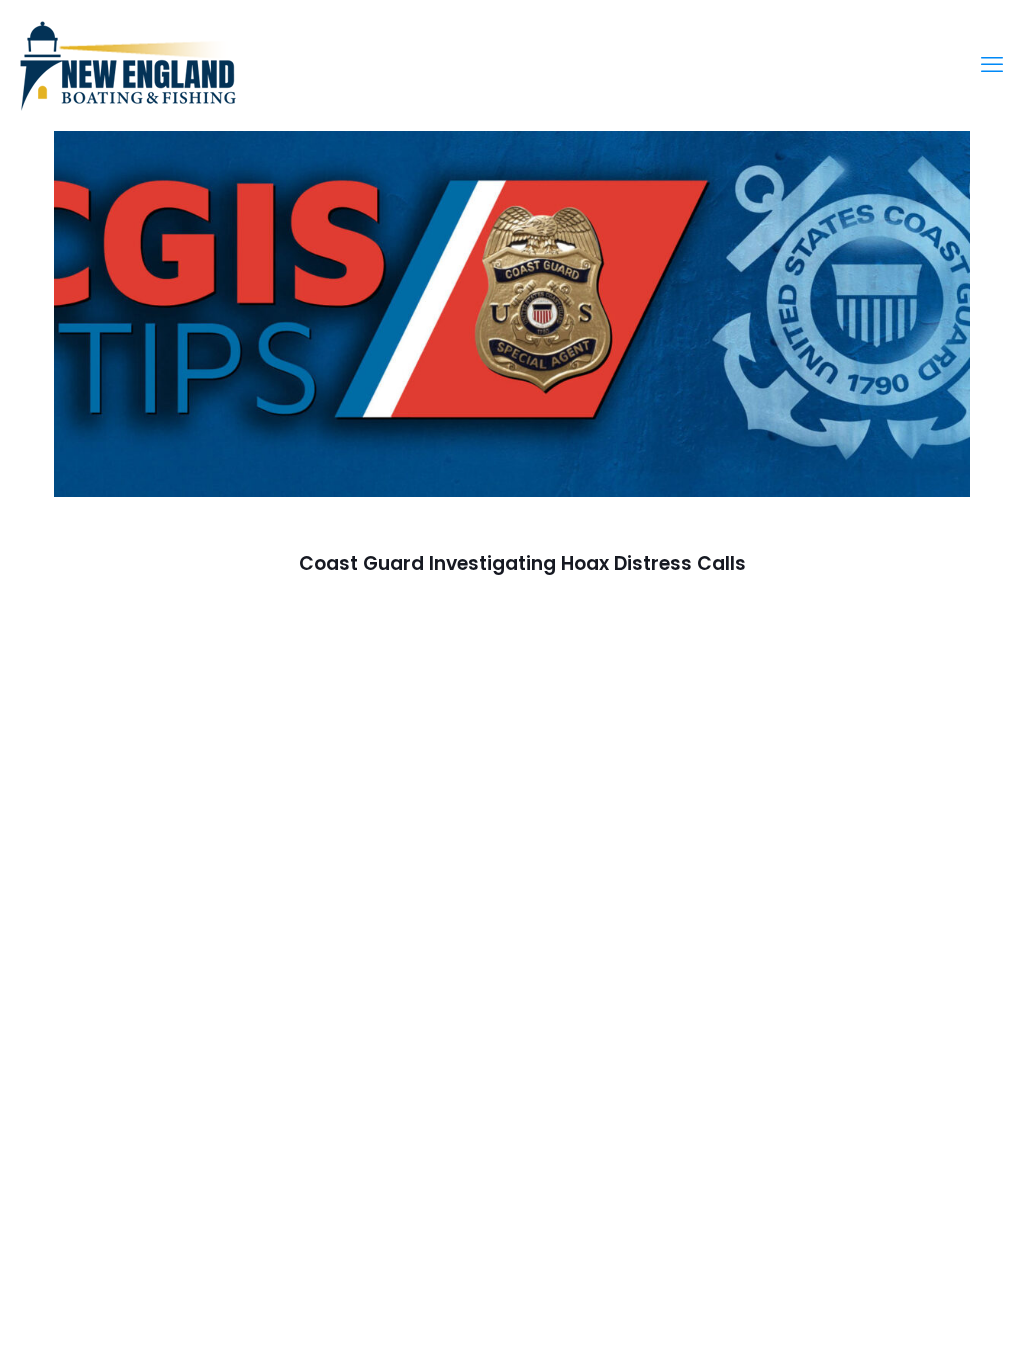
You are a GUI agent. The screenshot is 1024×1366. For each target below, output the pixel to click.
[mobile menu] (992, 65)
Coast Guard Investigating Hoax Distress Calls (522, 563)
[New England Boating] (128, 65)
